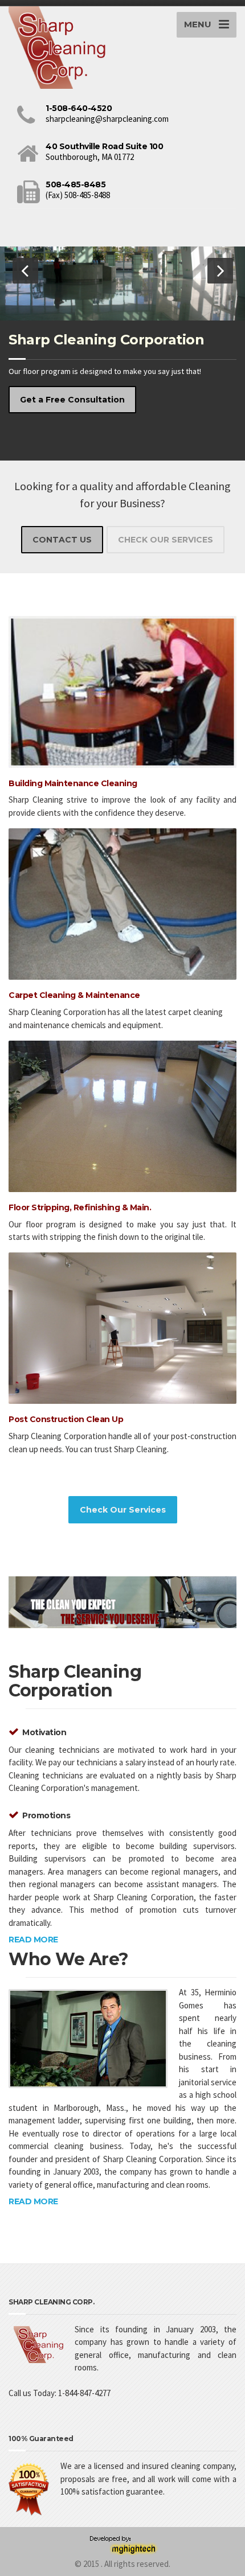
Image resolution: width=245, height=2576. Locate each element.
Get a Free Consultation (72, 400)
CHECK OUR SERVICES (166, 540)
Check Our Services (123, 1510)
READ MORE (33, 1940)
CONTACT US (62, 540)
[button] (25, 271)
